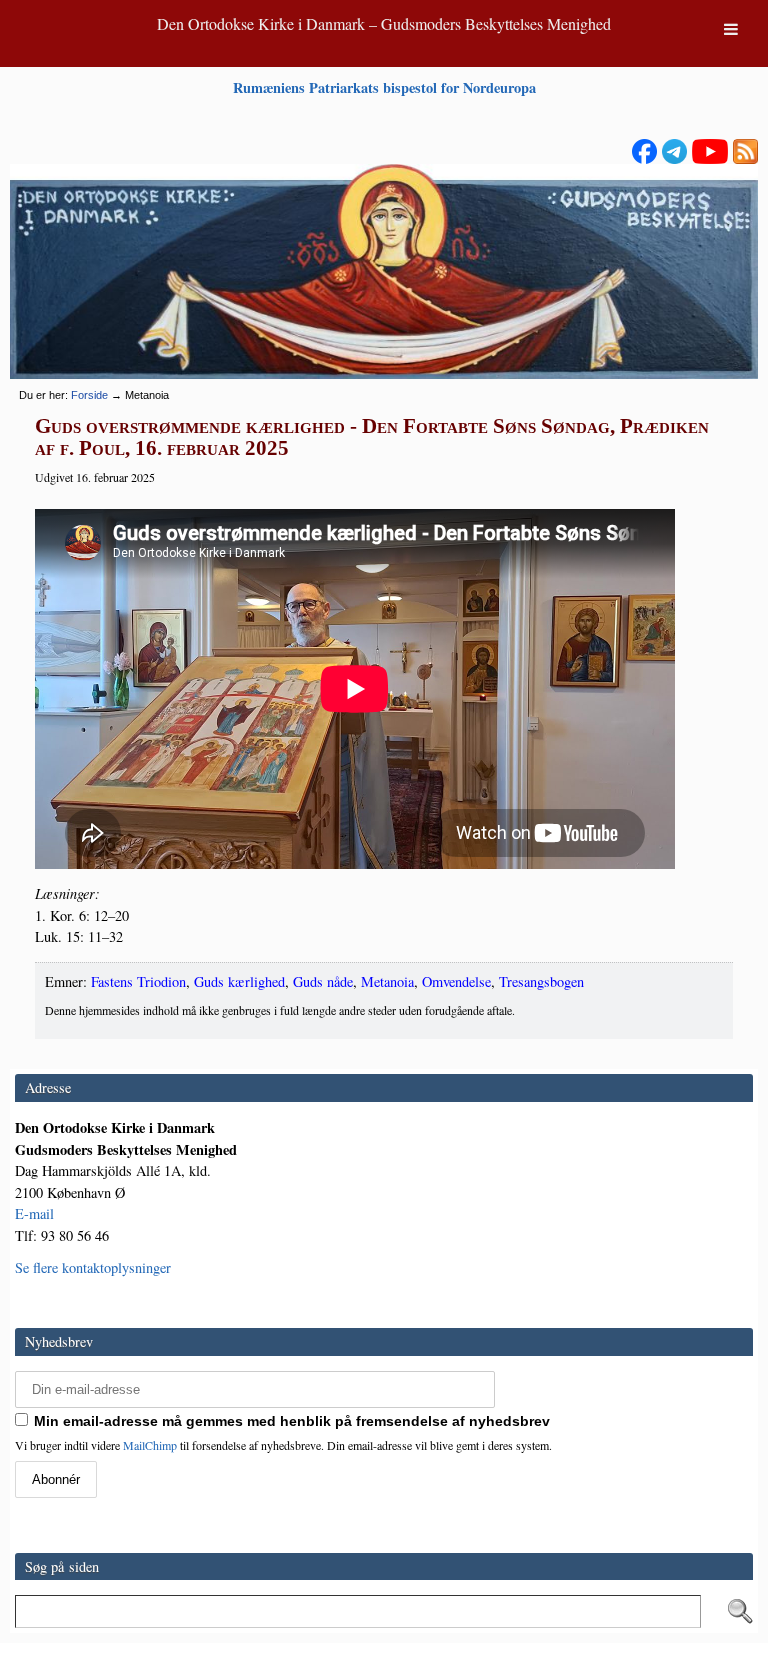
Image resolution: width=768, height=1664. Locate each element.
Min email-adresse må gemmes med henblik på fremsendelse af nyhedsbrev (292, 1421)
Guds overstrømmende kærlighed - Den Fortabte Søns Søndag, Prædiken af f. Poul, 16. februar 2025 (372, 437)
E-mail (34, 1213)
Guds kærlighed (239, 981)
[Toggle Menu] (731, 29)
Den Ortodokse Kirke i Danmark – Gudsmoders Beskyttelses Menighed (384, 23)
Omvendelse (456, 981)
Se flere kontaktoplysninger (93, 1267)
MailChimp (150, 1445)
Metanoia (387, 981)
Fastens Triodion (138, 981)
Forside (89, 395)
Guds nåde (323, 981)
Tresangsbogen (541, 981)
